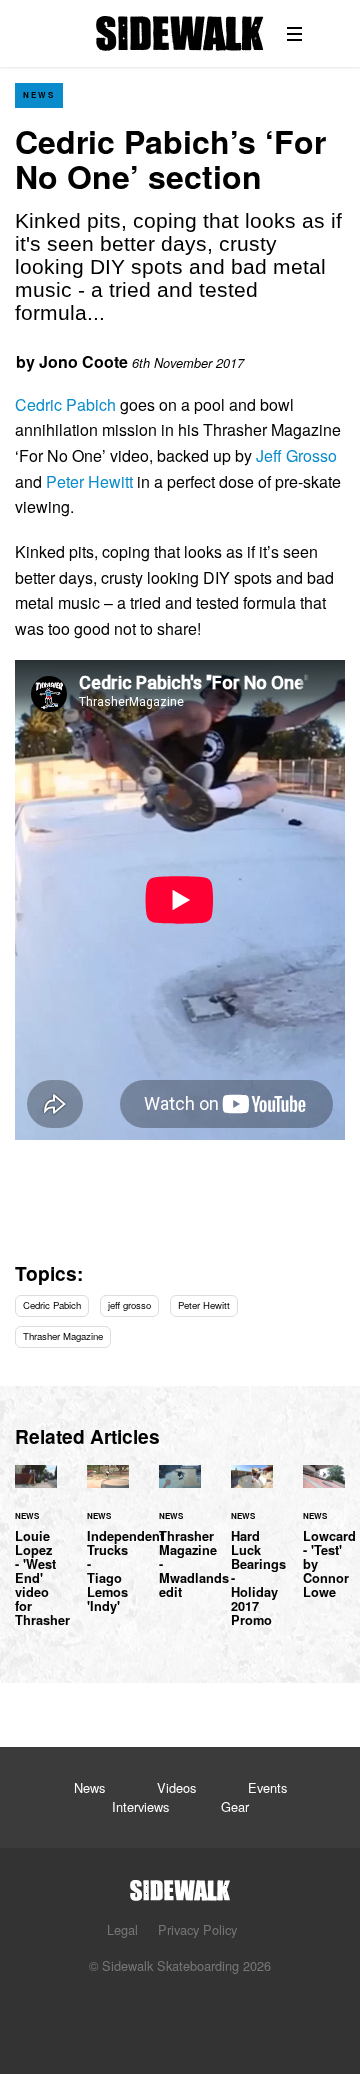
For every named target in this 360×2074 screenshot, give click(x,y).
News (39, 94)
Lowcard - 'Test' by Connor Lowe (324, 1544)
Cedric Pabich (65, 404)
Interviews (140, 1806)
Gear (235, 1806)
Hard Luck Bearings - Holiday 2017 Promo (252, 1558)
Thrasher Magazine (63, 1336)
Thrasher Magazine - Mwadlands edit (180, 1544)
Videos (176, 1787)
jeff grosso (129, 1305)
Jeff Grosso (296, 455)
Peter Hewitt (89, 481)
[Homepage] (180, 1884)
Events (267, 1787)
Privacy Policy (197, 1929)
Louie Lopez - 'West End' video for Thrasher (36, 1558)
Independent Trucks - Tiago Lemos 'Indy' (108, 1551)
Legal (122, 1929)
